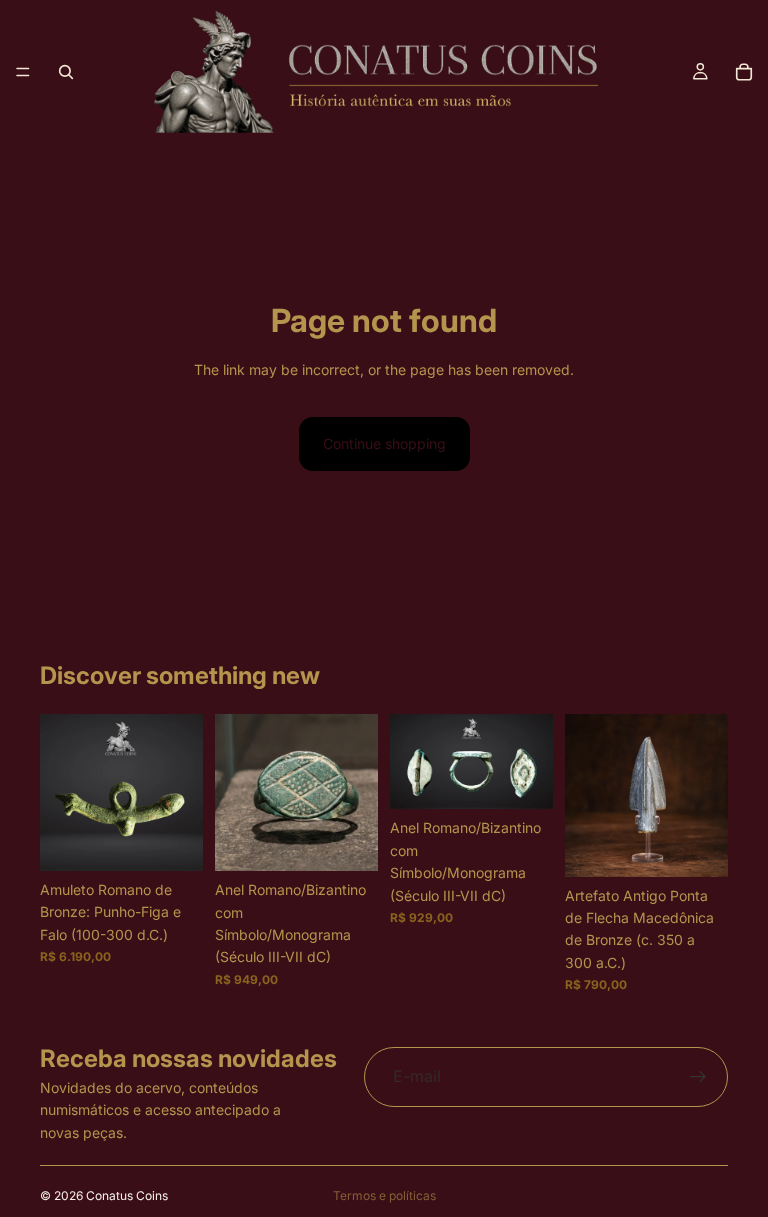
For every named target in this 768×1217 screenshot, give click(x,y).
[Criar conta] (698, 1077)
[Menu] (23, 72)
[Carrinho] (744, 72)
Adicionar (189, 839)
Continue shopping (384, 443)
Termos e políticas (384, 1195)
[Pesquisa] (66, 72)
